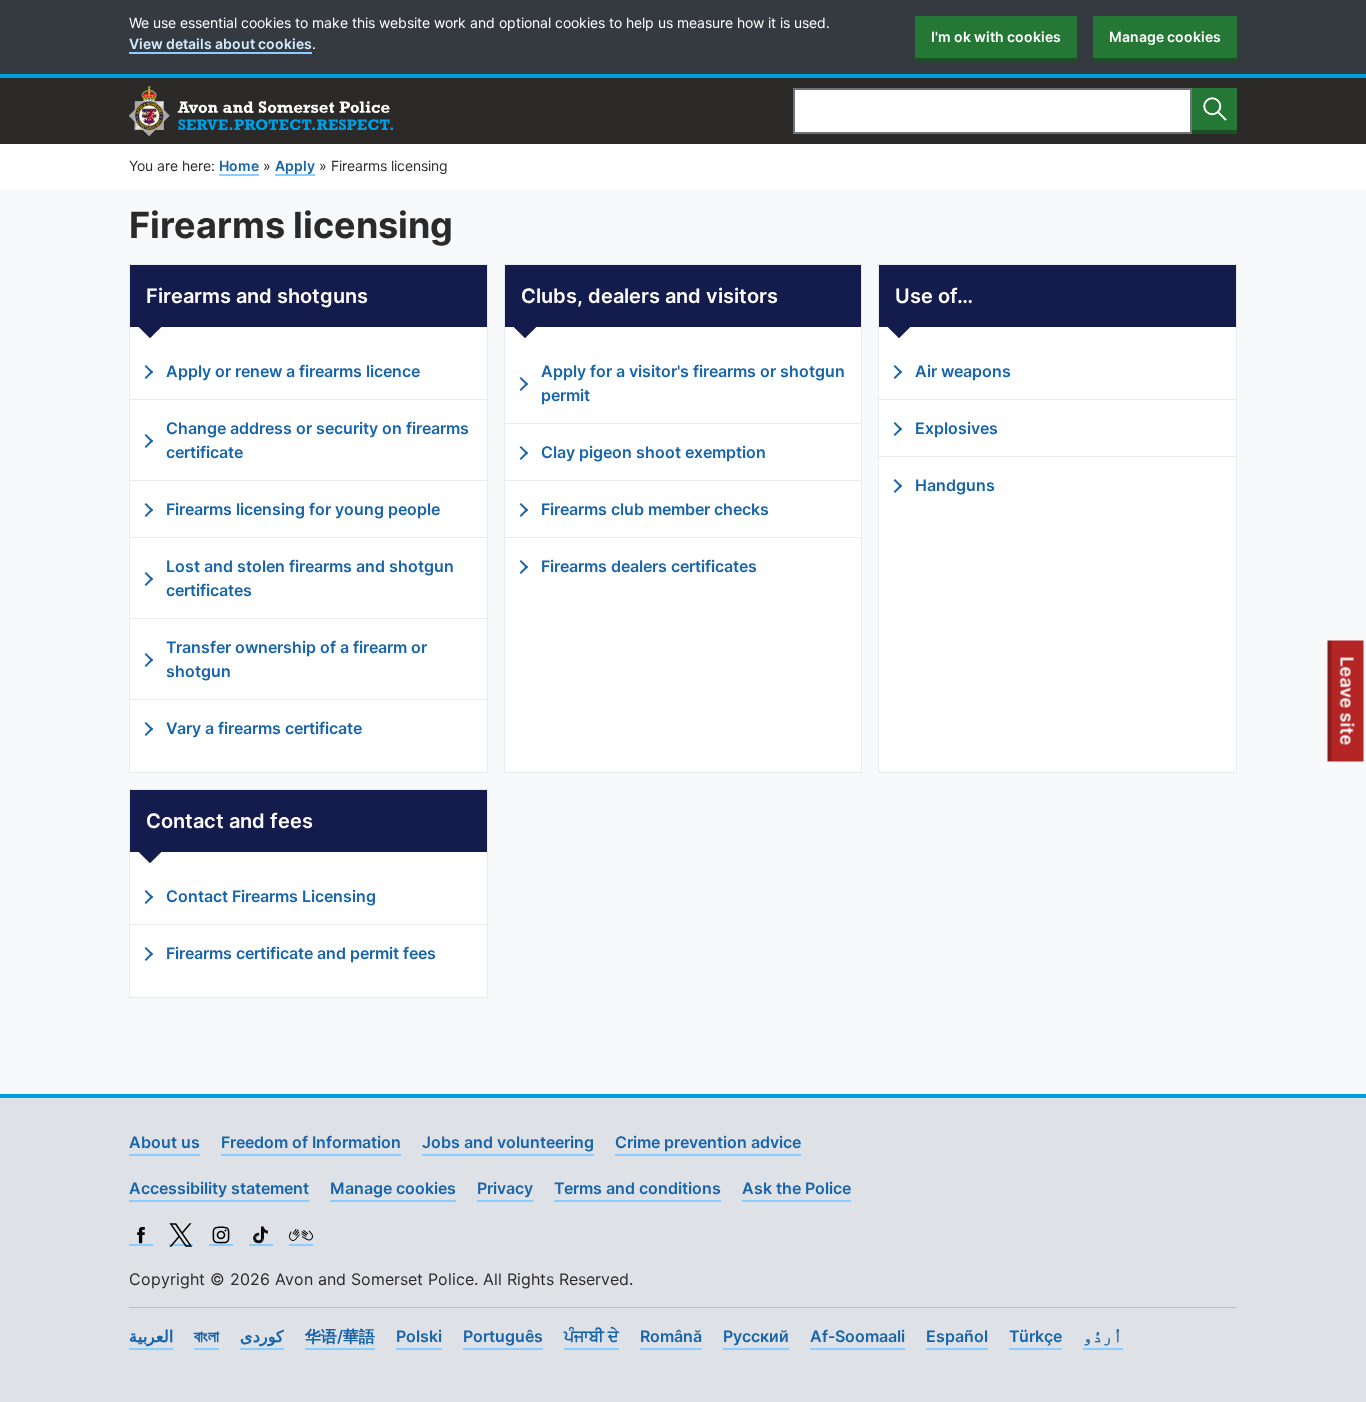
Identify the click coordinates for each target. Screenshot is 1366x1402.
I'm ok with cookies (996, 36)
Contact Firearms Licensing (271, 896)
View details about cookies (220, 43)
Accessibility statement (219, 1188)
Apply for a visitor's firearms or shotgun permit (693, 383)
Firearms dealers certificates (649, 566)
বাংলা (206, 1336)
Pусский (756, 1336)
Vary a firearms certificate (264, 728)
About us (164, 1142)
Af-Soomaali (857, 1336)
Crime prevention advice (708, 1142)
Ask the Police (796, 1188)
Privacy (505, 1188)
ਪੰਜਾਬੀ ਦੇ (591, 1336)
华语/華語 (340, 1336)
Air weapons (963, 371)
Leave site (1348, 709)
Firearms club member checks (655, 509)
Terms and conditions (637, 1188)
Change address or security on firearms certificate (317, 440)
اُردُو (1103, 1336)
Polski (419, 1336)
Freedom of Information (311, 1142)
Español (957, 1336)
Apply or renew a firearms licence (293, 371)
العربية (151, 1336)
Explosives (956, 428)
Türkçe (1035, 1336)
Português (503, 1336)
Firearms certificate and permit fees (301, 953)
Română (671, 1336)
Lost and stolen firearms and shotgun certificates (310, 578)
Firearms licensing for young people (303, 509)
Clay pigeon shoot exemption (653, 452)
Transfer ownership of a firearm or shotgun (296, 659)
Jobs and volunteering (508, 1142)
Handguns (955, 485)
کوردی (262, 1336)
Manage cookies (1165, 36)
